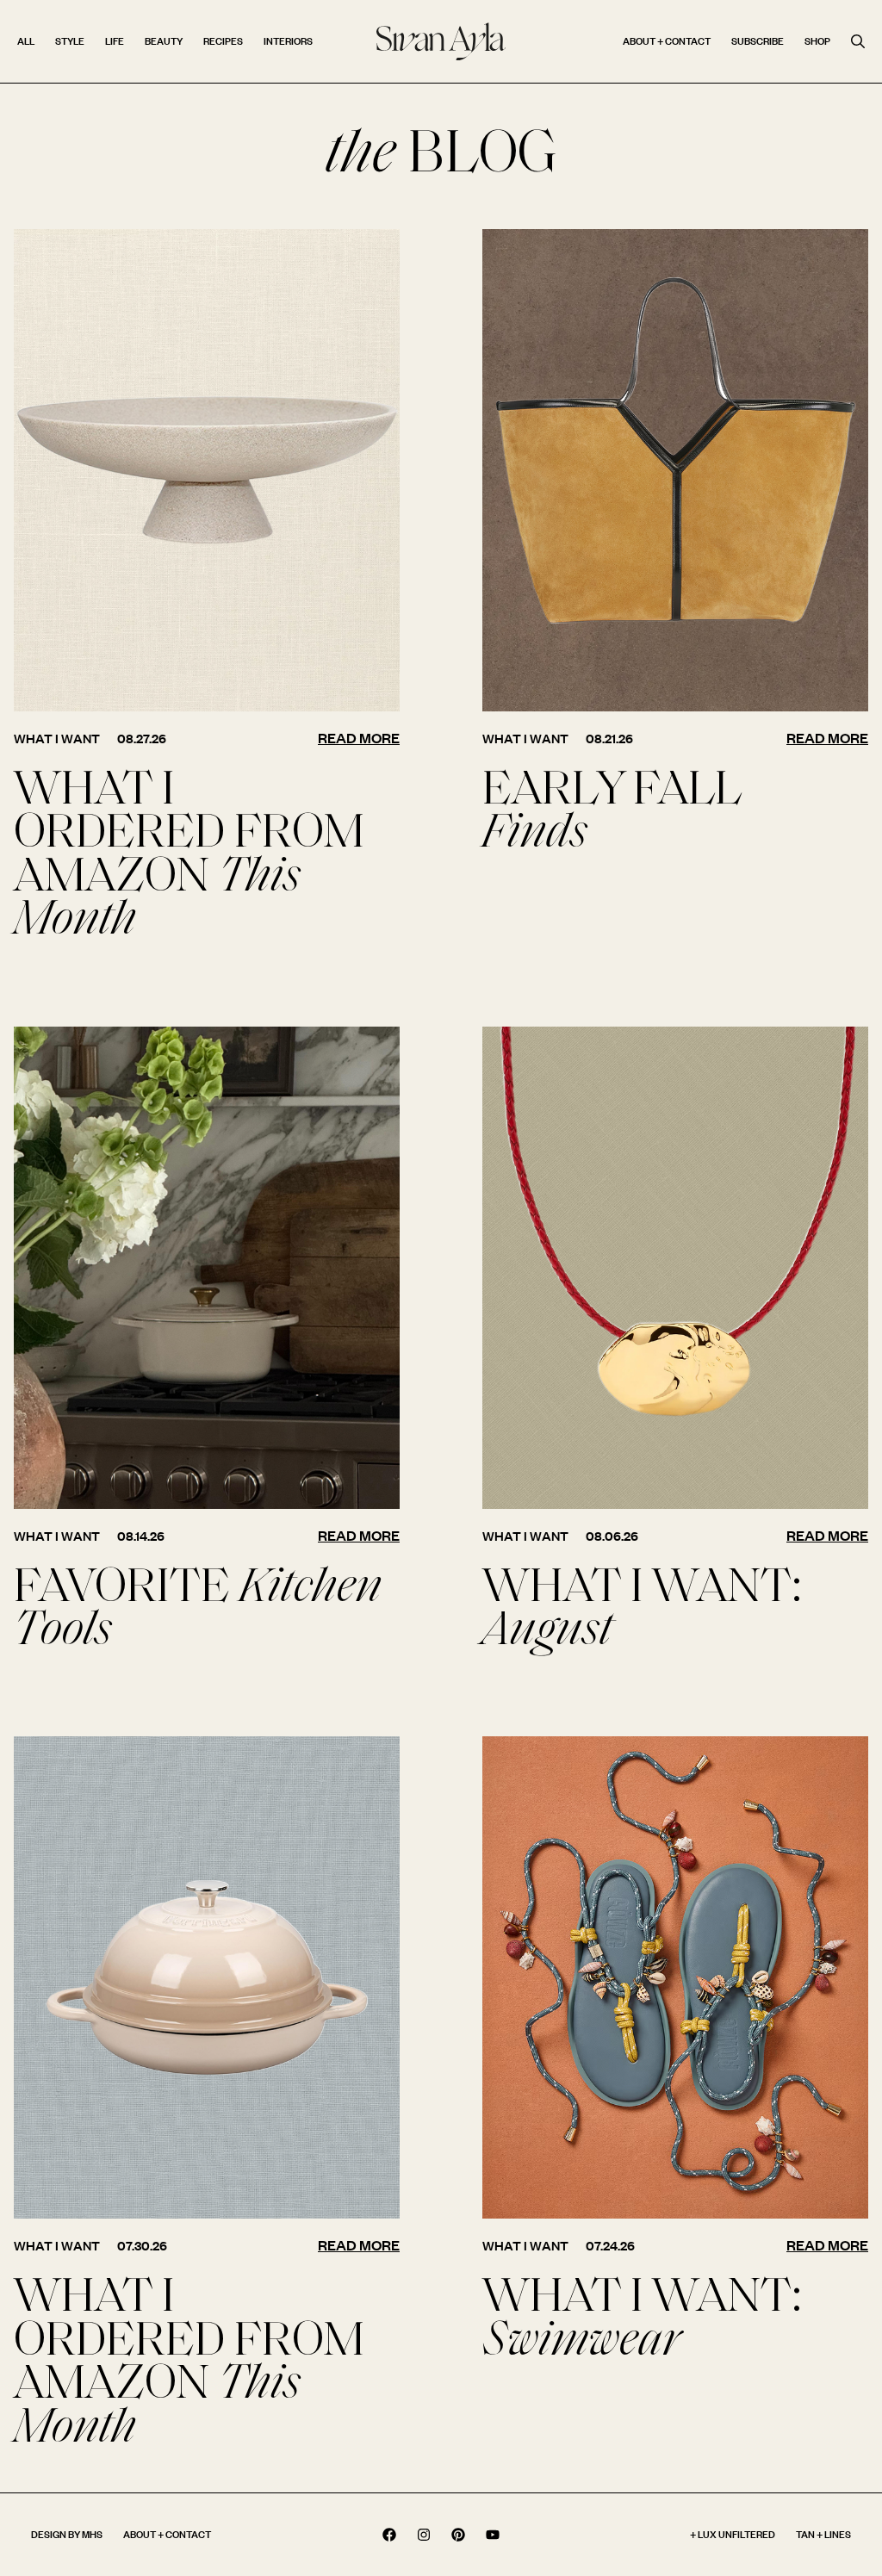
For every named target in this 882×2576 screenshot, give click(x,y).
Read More (359, 738)
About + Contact (667, 41)
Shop (817, 41)
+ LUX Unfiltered (733, 2534)
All (26, 41)
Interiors (288, 41)
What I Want (57, 739)
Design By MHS (67, 2534)
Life (115, 41)
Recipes (223, 41)
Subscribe (758, 41)
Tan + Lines (823, 2534)
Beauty (164, 41)
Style (70, 41)
